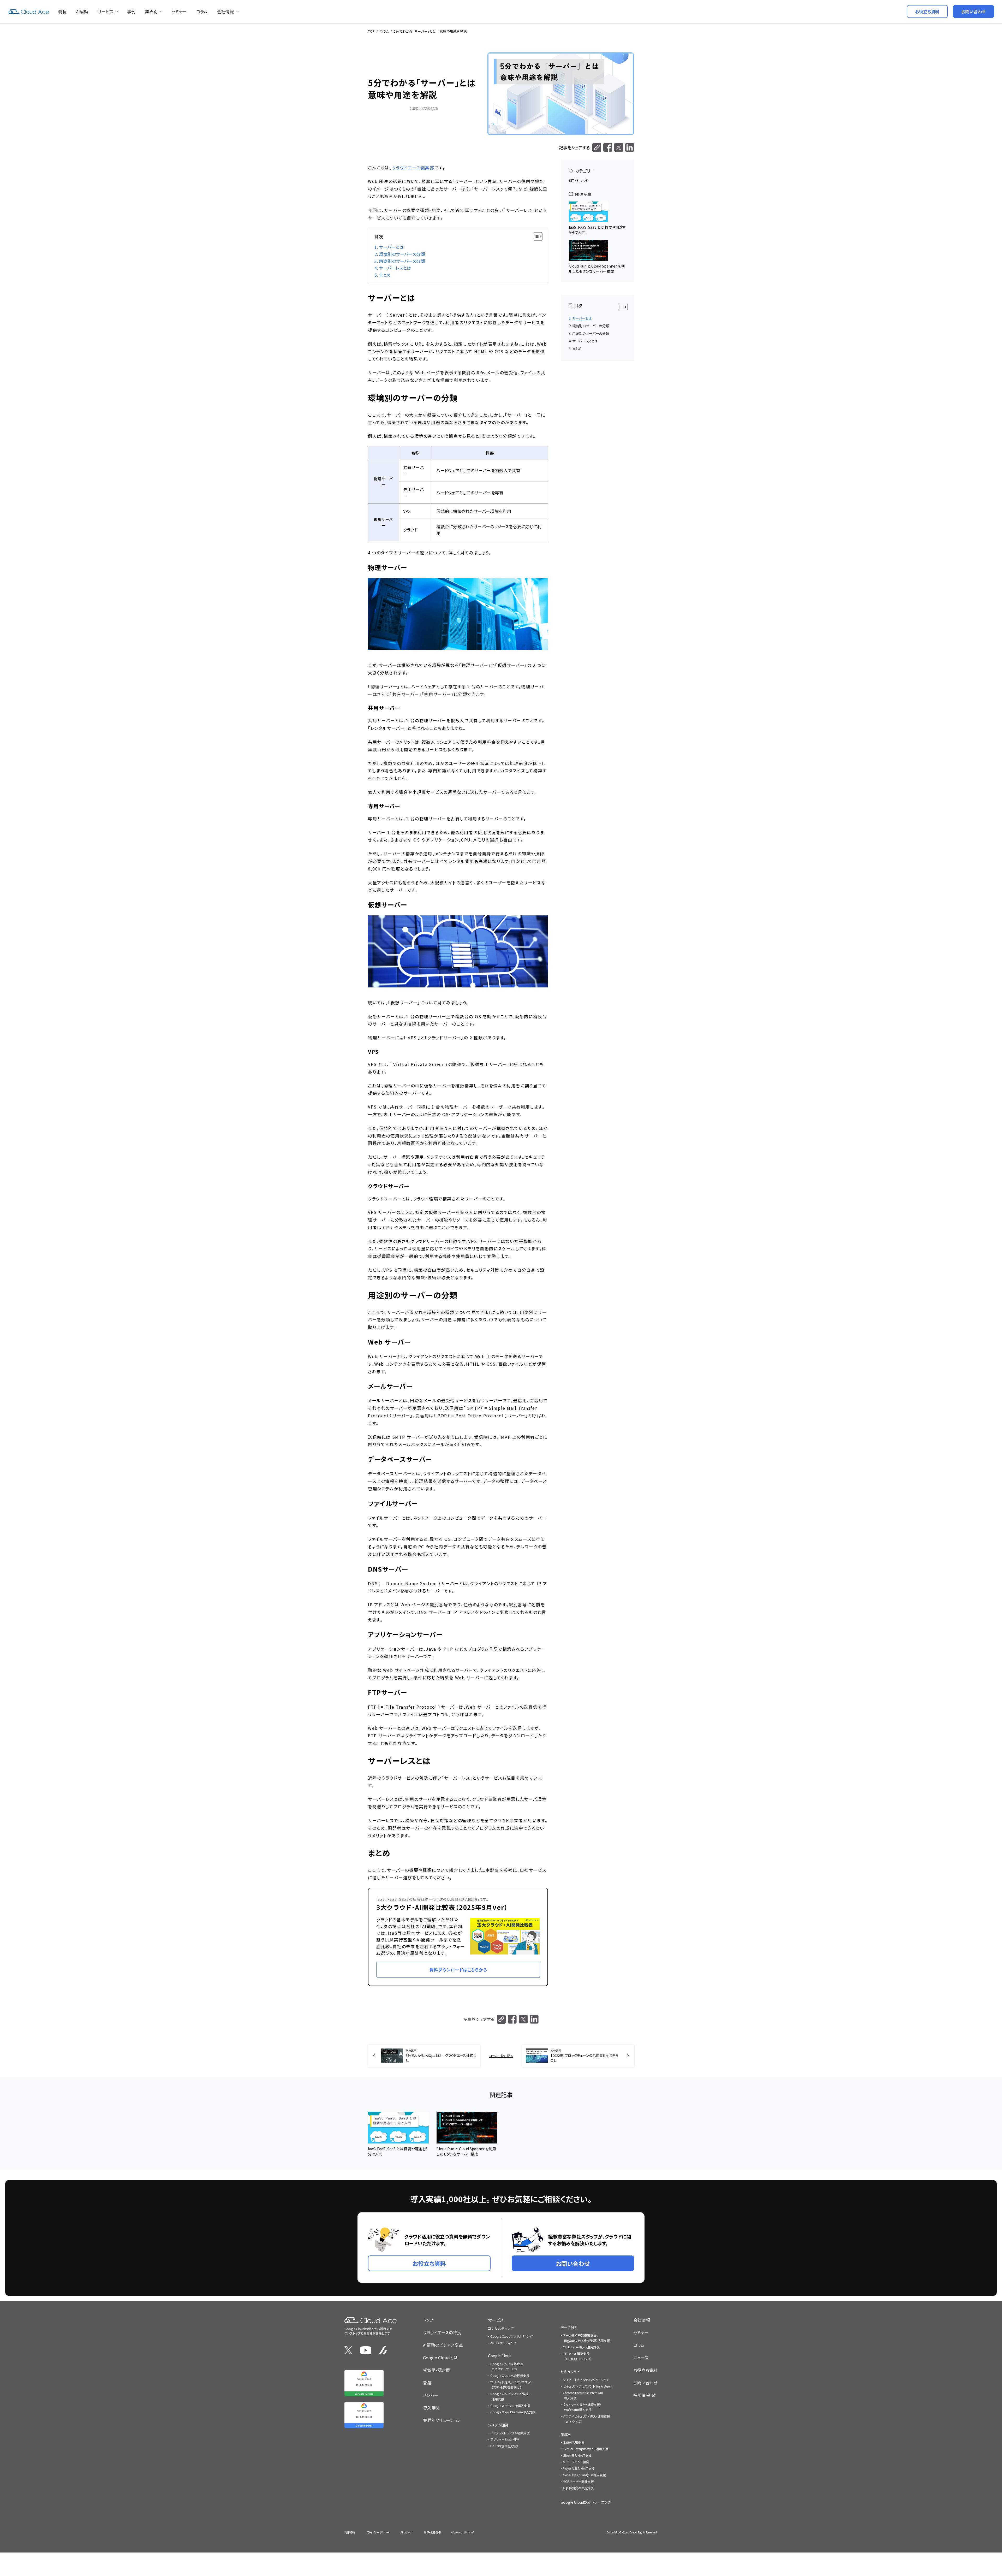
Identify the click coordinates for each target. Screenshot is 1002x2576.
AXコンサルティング (503, 2343)
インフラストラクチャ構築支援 (510, 2433)
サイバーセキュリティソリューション (586, 2380)
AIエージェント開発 (576, 2462)
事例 (131, 11)
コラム (202, 11)
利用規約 (350, 2532)
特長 (62, 11)
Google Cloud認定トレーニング (586, 2502)
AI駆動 (82, 11)
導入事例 (431, 2408)
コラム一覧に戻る (501, 2056)
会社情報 (225, 11)
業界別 (151, 11)
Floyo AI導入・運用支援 (579, 2468)
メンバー (431, 2395)
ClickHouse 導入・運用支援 (581, 2347)
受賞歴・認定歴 (437, 2370)
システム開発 (498, 2425)
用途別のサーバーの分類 (402, 261)
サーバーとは (391, 247)
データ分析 (569, 2327)
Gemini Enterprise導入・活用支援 (586, 2449)
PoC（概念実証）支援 (504, 2446)
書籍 (427, 2383)
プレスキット (407, 2532)
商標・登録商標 (432, 2532)
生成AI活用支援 (574, 2442)
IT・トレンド (580, 181)
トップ (428, 2320)
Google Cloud (500, 2356)
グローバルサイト (461, 2532)
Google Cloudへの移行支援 (510, 2375)
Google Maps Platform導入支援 (513, 2412)
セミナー (179, 11)
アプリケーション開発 (505, 2439)
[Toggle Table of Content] (535, 236)
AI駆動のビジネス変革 (443, 2345)
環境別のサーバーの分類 (402, 254)
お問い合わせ (645, 2383)
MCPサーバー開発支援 (578, 2481)
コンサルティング (501, 2328)
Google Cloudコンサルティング (512, 2336)
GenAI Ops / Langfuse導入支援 (584, 2475)
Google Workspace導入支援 (510, 2405)
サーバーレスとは (395, 268)
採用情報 (642, 2395)
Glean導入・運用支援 (577, 2455)
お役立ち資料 (645, 2370)
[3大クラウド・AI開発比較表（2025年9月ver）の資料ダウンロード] (458, 1937)
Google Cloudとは (440, 2358)
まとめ (385, 275)
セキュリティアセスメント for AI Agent (588, 2386)
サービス (105, 11)
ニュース (641, 2358)
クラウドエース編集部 (413, 168)
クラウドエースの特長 (442, 2332)
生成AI (566, 2434)
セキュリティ (570, 2372)
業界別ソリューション (442, 2420)
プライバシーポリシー (377, 2532)
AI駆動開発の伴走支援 (578, 2488)
